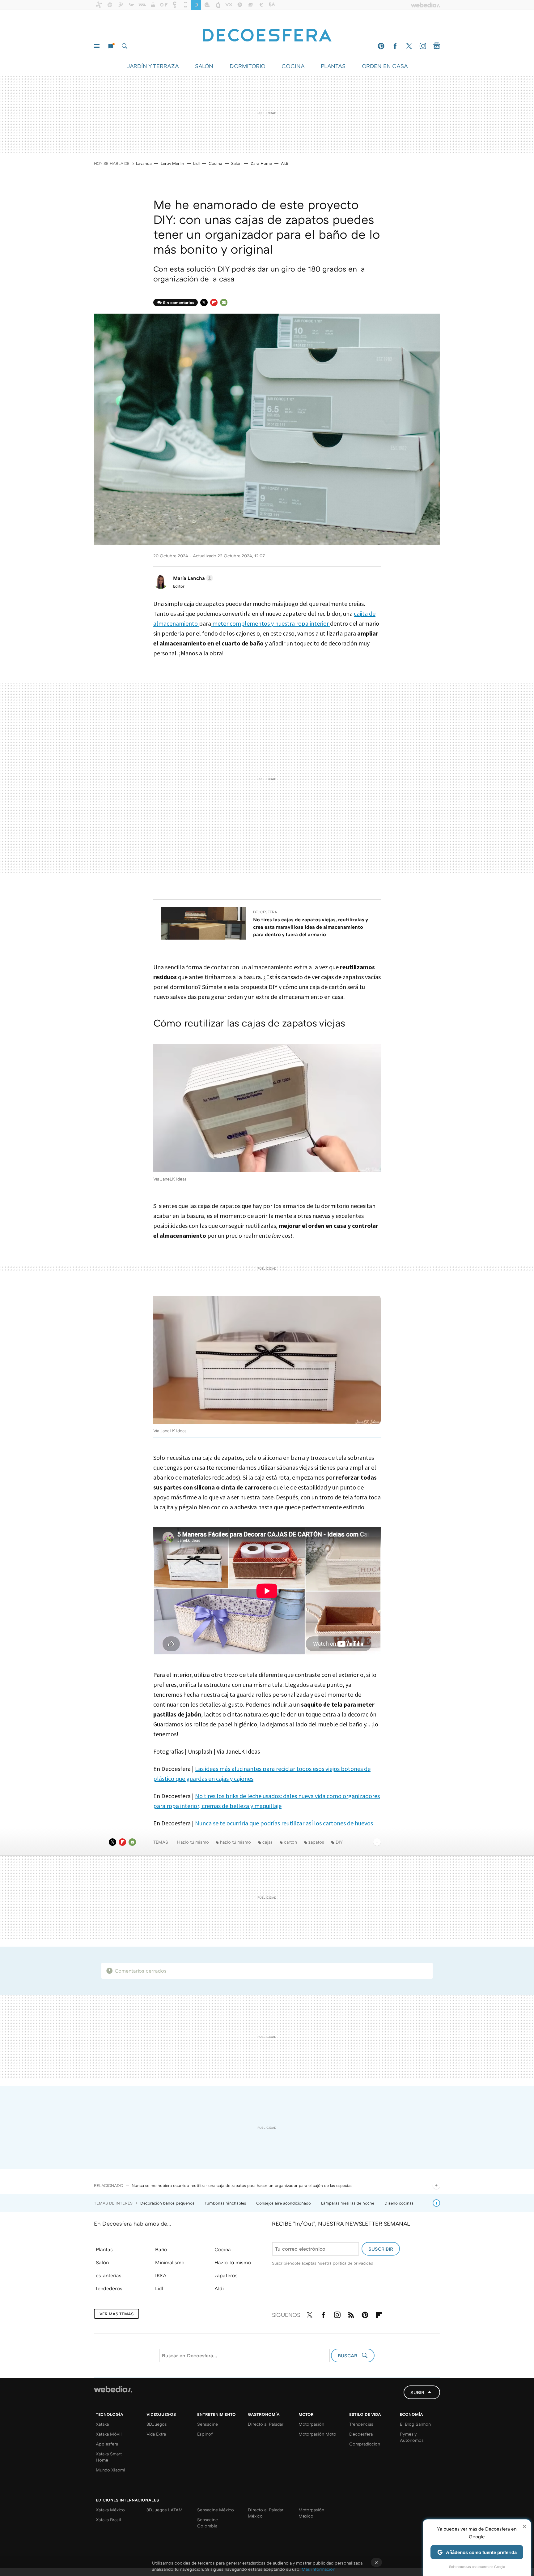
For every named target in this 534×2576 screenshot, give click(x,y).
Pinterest (381, 46)
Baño (161, 2249)
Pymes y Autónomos (412, 2437)
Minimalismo (170, 2262)
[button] (192, 578)
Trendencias (361, 2424)
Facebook (395, 46)
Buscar (125, 46)
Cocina (215, 163)
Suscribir (381, 2249)
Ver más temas (117, 2314)
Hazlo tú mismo (193, 1842)
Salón (236, 163)
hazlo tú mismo (235, 1842)
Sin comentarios (178, 302)
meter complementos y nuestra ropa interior (271, 623)
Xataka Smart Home (109, 2457)
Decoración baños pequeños (168, 2203)
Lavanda (144, 163)
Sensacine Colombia (208, 2523)
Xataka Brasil (108, 2520)
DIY (339, 1842)
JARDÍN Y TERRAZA (153, 66)
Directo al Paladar (266, 2424)
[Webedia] (113, 2389)
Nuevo (111, 46)
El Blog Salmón (415, 2424)
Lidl (196, 163)
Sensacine (208, 2424)
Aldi (285, 163)
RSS (351, 2314)
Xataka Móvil (109, 2434)
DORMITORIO (247, 66)
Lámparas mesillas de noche (348, 2203)
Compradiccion (365, 2444)
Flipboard (214, 302)
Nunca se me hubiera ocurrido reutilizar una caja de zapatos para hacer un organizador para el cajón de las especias (242, 2185)
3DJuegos (157, 2424)
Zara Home (261, 163)
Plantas (104, 2249)
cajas (267, 1842)
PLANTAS (333, 66)
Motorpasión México (311, 2513)
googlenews (437, 46)
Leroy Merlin (172, 163)
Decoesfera (265, 912)
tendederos (109, 2288)
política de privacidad (353, 2263)
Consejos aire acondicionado (284, 2203)
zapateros (226, 2275)
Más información (318, 2569)
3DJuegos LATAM (165, 2510)
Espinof (205, 2434)
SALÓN (204, 66)
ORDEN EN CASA (385, 66)
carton (290, 1842)
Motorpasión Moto (317, 2434)
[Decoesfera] (267, 32)
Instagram (423, 46)
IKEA (161, 2275)
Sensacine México (216, 2510)
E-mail (224, 302)
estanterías (109, 2275)
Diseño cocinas (400, 2203)
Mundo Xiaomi (110, 2470)
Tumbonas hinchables (226, 2203)
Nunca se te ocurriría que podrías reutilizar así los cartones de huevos (284, 1823)
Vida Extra (156, 2434)
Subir (417, 2392)
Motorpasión (311, 2424)
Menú (97, 46)
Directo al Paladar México (266, 2513)
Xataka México (110, 2510)
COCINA (293, 66)
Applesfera (107, 2444)
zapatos (316, 1842)
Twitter (409, 46)
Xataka (102, 2424)
